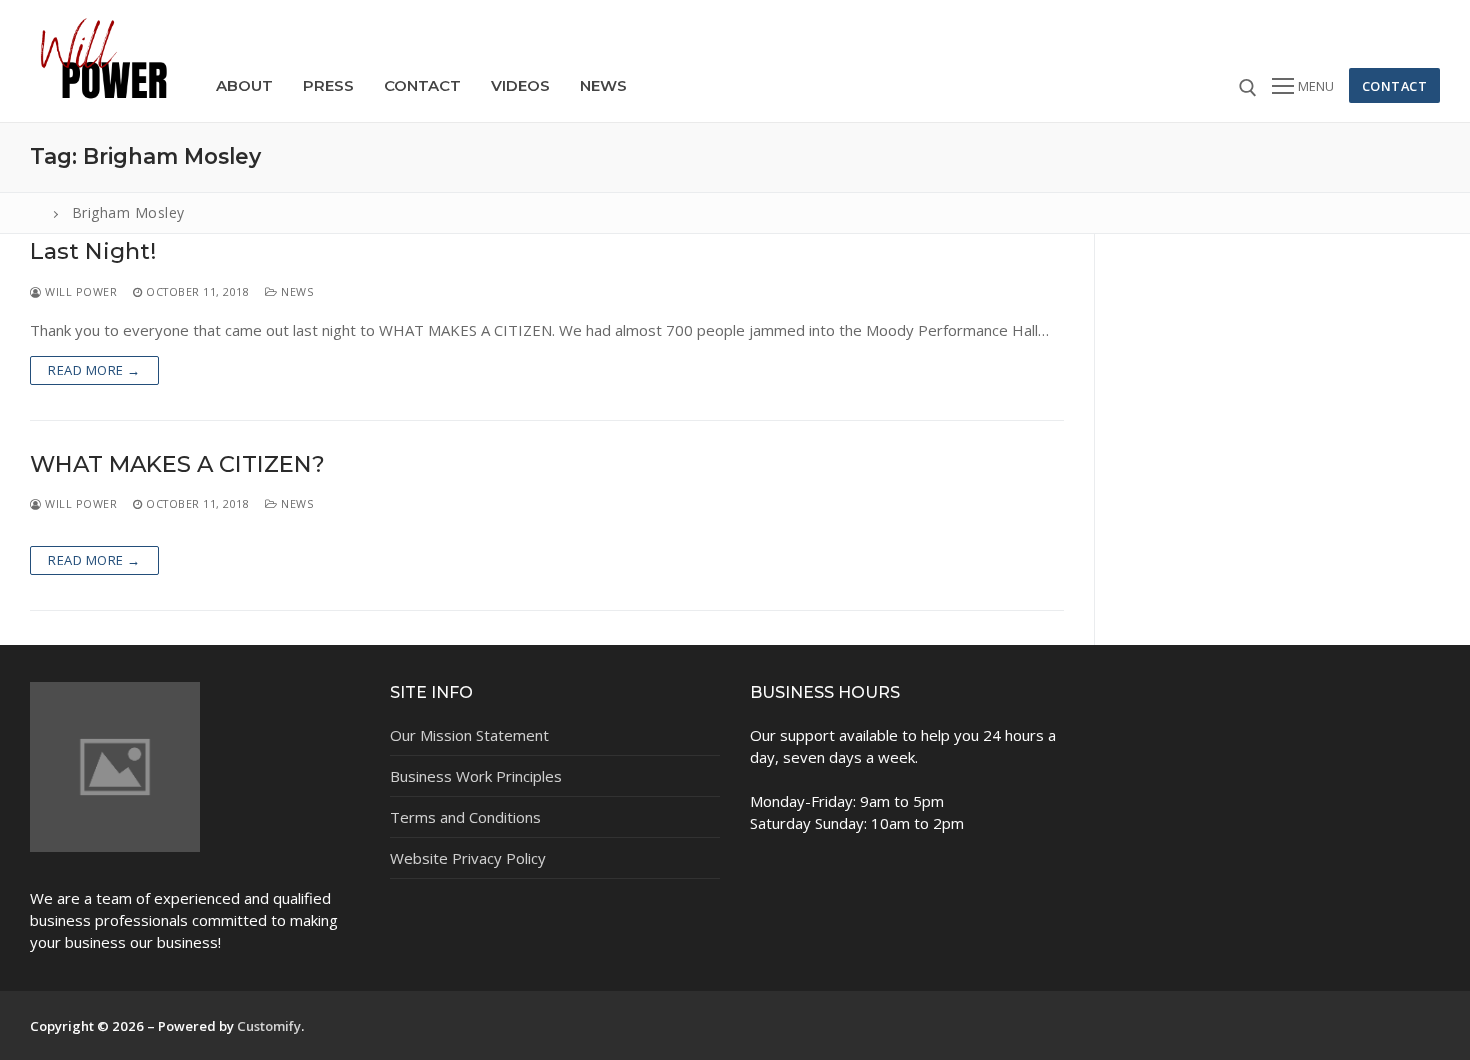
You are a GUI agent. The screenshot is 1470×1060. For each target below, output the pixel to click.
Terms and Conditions (465, 817)
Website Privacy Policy (468, 858)
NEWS (295, 291)
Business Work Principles (476, 776)
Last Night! (93, 251)
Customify (269, 1026)
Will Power (79, 291)
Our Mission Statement (469, 735)
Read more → (94, 370)
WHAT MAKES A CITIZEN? (177, 464)
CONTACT (1395, 86)
